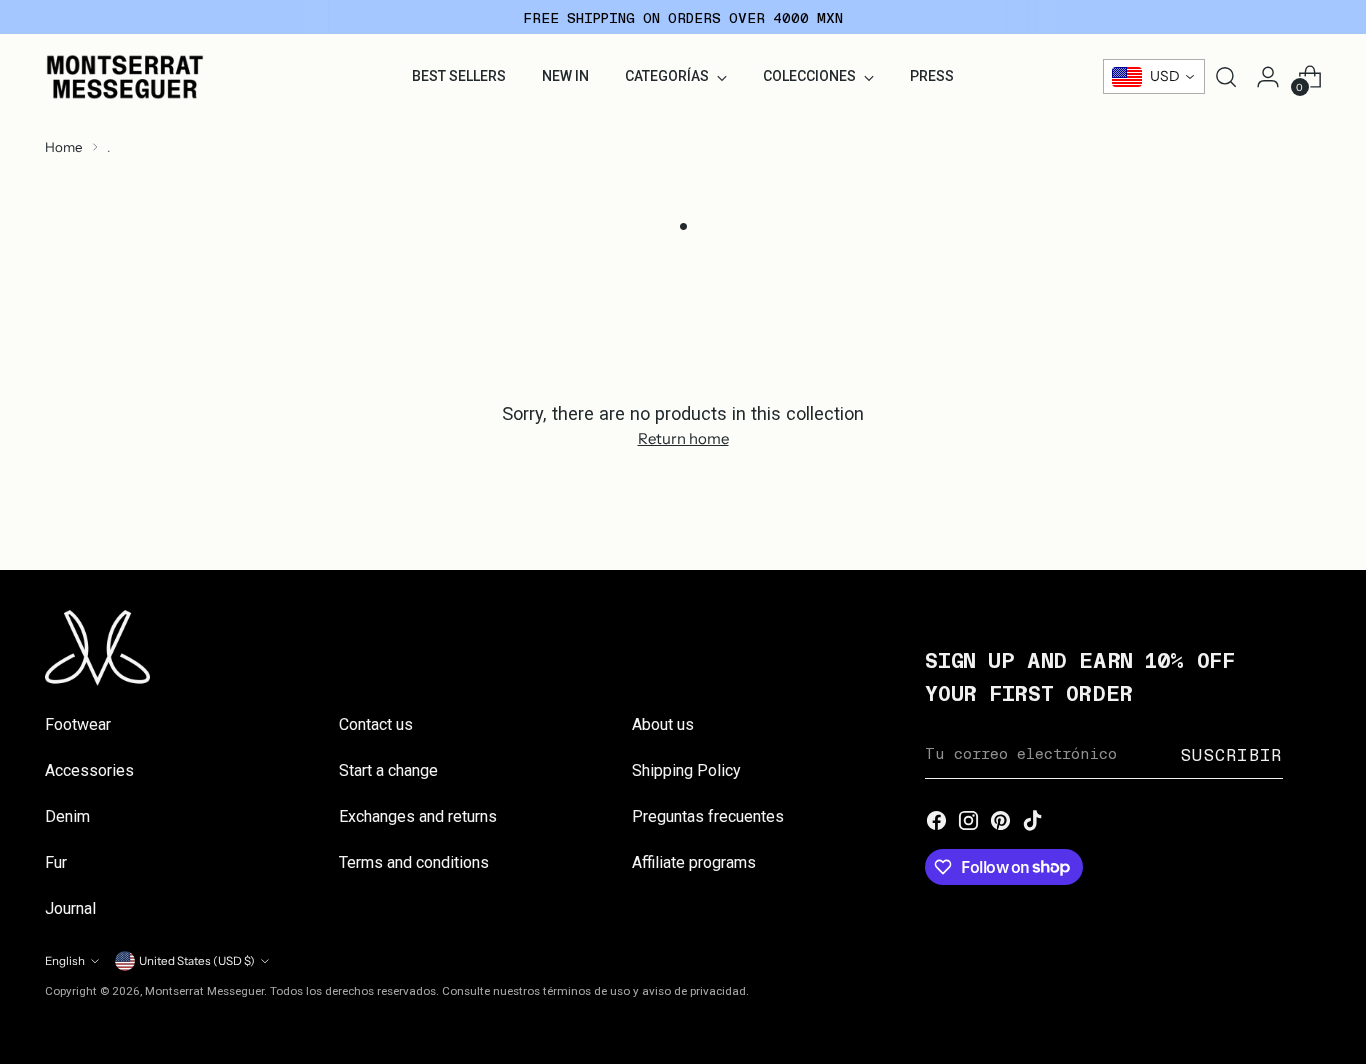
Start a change (388, 770)
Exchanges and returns (418, 816)
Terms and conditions (414, 862)
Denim (67, 816)
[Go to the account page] (1268, 77)
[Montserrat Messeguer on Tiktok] (1033, 822)
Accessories (89, 770)
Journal (70, 908)
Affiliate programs (694, 862)
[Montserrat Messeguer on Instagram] (969, 822)
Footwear (78, 724)
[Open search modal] (1226, 77)
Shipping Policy (686, 770)
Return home (683, 438)
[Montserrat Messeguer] (125, 77)
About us (663, 724)
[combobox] (1154, 76)
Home (64, 147)
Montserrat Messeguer (204, 991)
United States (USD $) (197, 961)
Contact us (376, 724)
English (65, 961)
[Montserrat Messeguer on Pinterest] (1001, 822)
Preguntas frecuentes (708, 816)
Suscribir (1231, 754)
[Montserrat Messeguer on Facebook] (937, 822)
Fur (56, 862)
